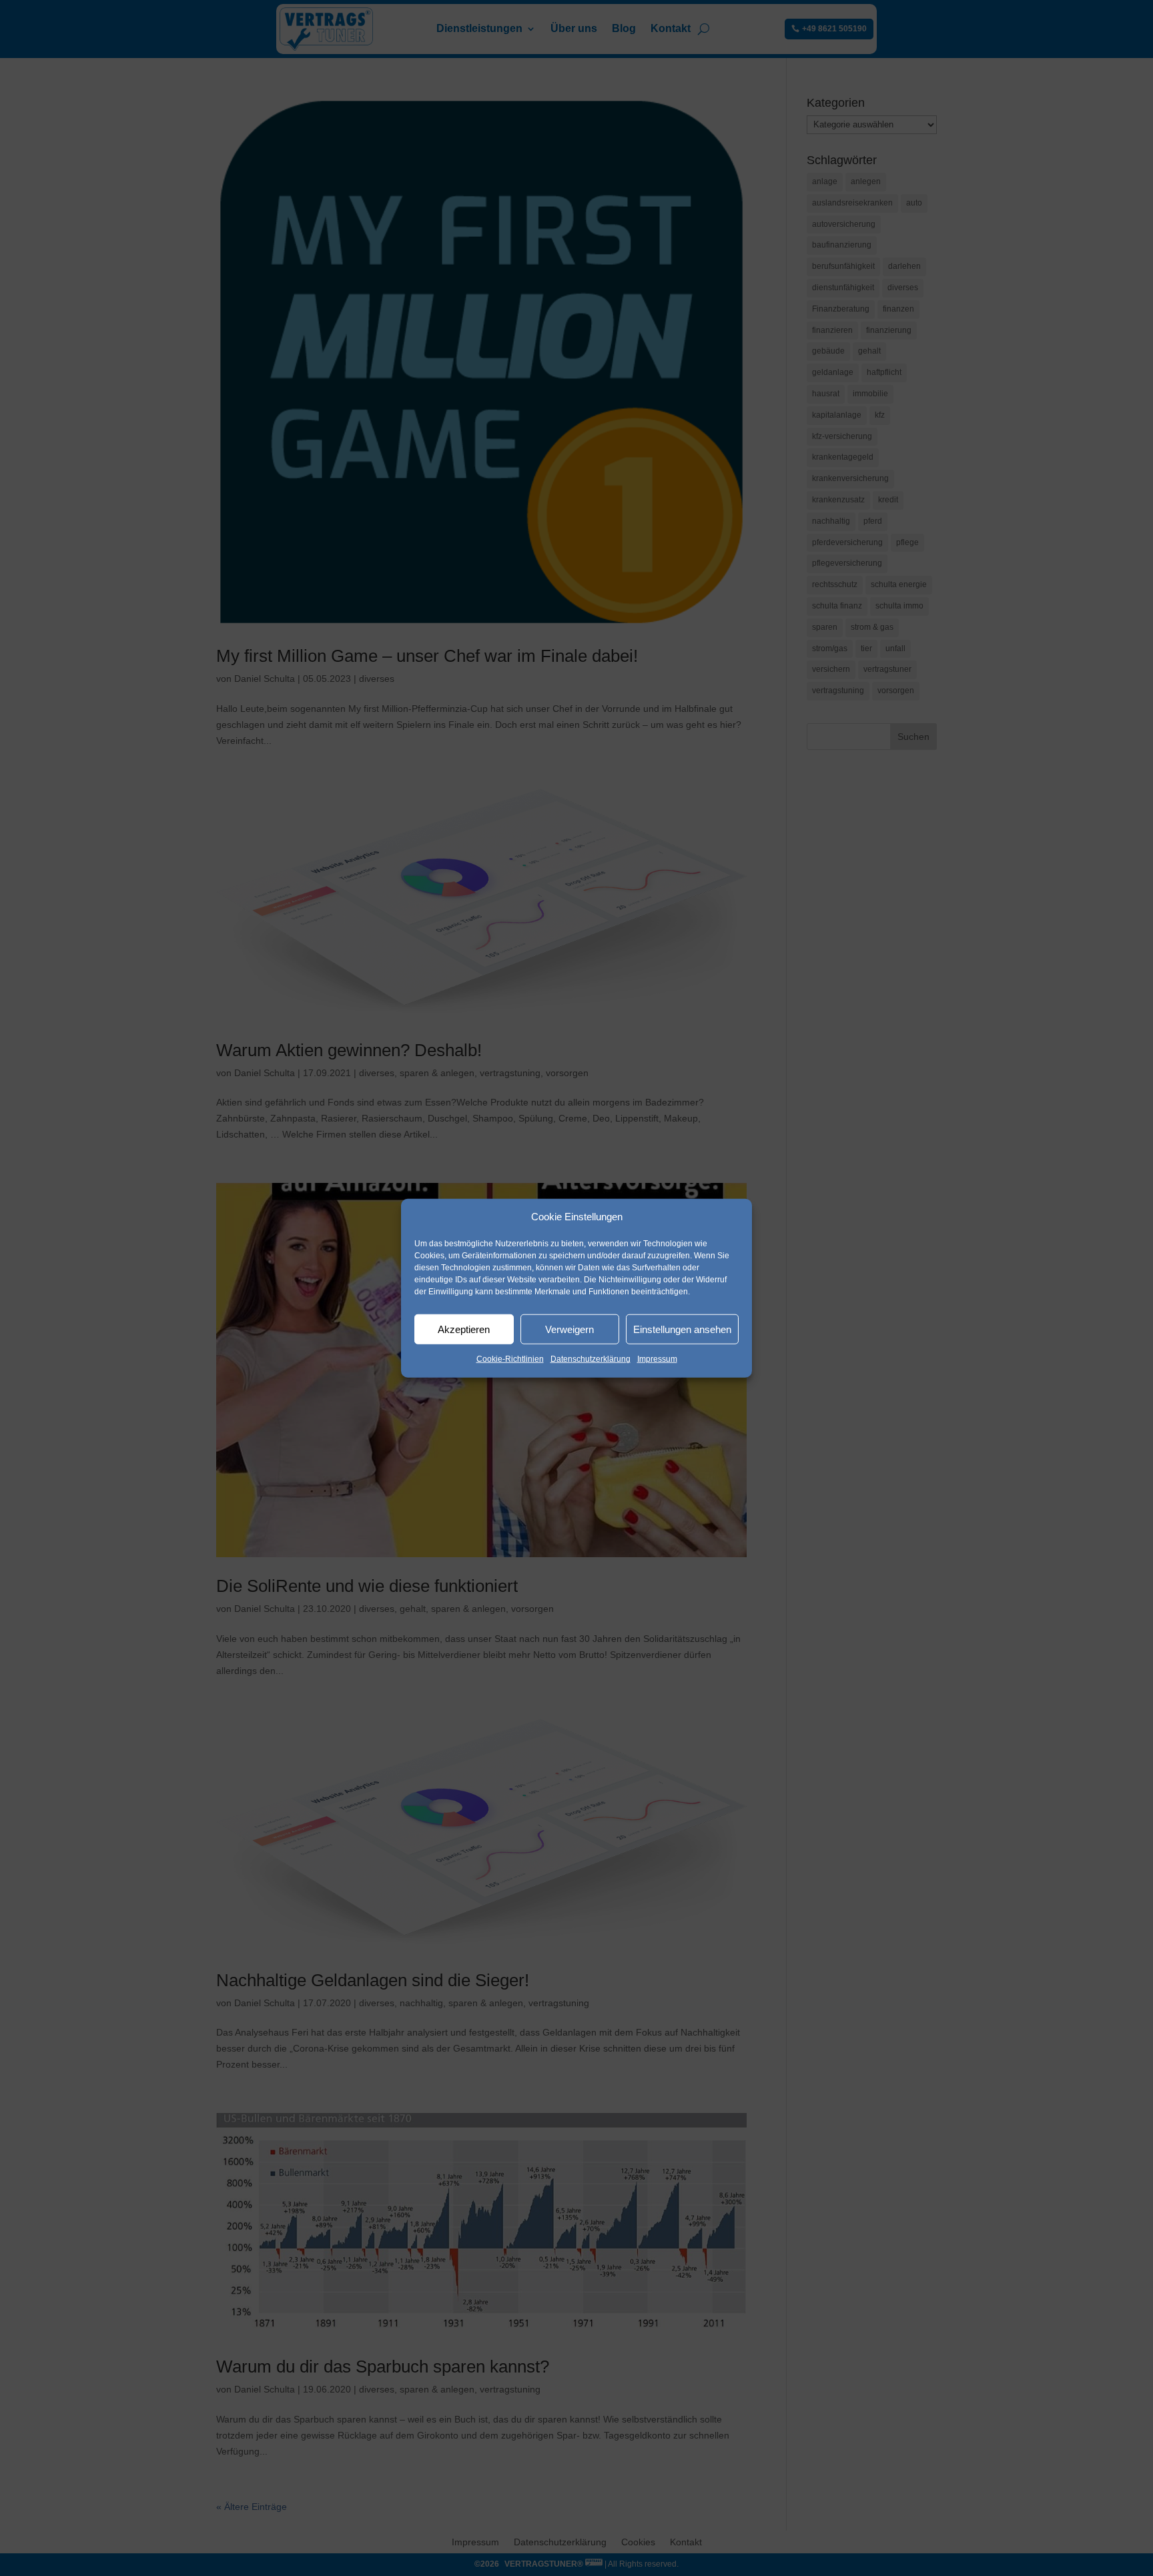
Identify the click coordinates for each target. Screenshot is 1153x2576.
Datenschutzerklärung (591, 1359)
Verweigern (569, 1329)
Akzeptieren (464, 1329)
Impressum (657, 1359)
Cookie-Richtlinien (510, 1359)
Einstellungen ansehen (682, 1329)
